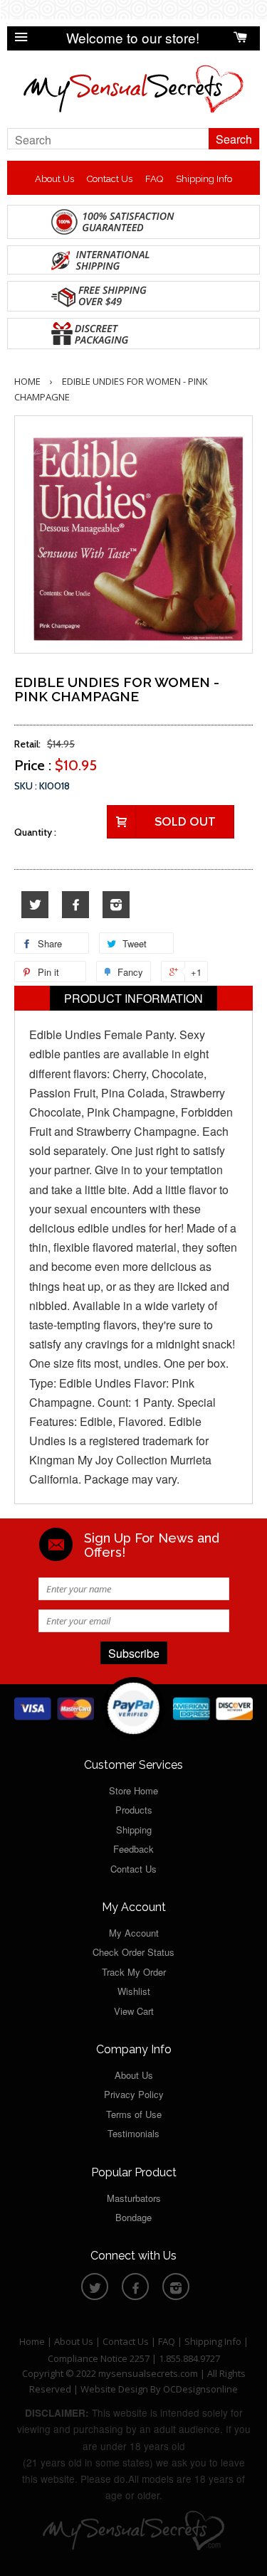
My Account (134, 1933)
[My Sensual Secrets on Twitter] (35, 905)
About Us (54, 179)
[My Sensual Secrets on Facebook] (75, 905)
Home (27, 381)
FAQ (154, 179)
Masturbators (134, 2198)
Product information (133, 998)
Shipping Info (204, 179)
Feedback (133, 1849)
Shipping (134, 1830)
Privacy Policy (134, 2094)
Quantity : (35, 832)
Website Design (114, 2389)
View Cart (134, 2011)
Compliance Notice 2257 (100, 2358)
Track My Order (134, 1972)
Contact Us (110, 179)
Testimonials (133, 2133)
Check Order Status (133, 1952)
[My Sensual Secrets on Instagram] (116, 905)
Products (134, 1810)
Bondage (133, 2217)
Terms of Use (134, 2114)
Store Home (133, 1790)
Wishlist (134, 1991)
